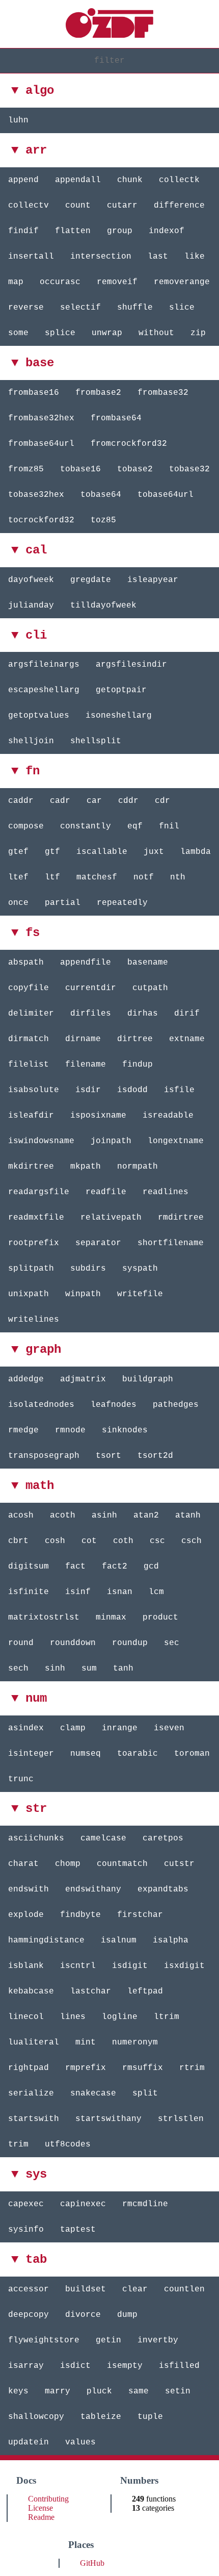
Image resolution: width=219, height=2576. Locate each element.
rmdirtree (181, 1218)
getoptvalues (39, 716)
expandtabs (163, 1889)
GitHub (92, 2563)
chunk (130, 180)
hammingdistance (46, 1940)
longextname (176, 1141)
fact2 (115, 1567)
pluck (99, 2391)
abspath (26, 963)
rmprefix (86, 2068)
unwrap (107, 333)
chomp (68, 1864)
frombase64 (116, 418)
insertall (31, 257)
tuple (150, 2417)
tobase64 (101, 495)
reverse (26, 308)
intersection (101, 257)
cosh (55, 1541)
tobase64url (166, 495)
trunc (21, 1779)
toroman (192, 1754)
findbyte (80, 1915)
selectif (80, 308)
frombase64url (41, 444)
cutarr (122, 206)
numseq (86, 1754)
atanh (188, 1516)
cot (89, 1541)
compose (26, 826)
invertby (158, 2340)
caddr (21, 801)
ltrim (167, 2017)
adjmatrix (83, 1379)
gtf (52, 852)
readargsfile (39, 1192)
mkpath (86, 1167)
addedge (26, 1379)
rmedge (23, 1430)
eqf (135, 826)
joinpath (111, 1141)
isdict (75, 2366)
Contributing (48, 2499)
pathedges (176, 1405)
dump (127, 2315)
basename (148, 963)
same (139, 2391)
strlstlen (181, 2119)
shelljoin (31, 741)
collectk (179, 180)
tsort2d (155, 1456)
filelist (29, 1065)
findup (138, 1065)
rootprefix (34, 1243)
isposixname (98, 1116)
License (40, 2508)
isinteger (31, 1754)
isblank (26, 1966)
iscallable (102, 852)
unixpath (29, 1294)
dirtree (135, 1039)
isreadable (168, 1116)
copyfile (29, 988)
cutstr (179, 1864)
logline (120, 2017)
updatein (29, 2442)
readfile (106, 1192)
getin (108, 2340)
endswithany (93, 1889)
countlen (184, 2289)
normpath (138, 1167)
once (18, 903)
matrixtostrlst (44, 1618)
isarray (26, 2366)
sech (18, 1669)
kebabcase (31, 1991)
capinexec (83, 2204)
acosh (21, 1516)
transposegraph (44, 1456)
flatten (73, 231)
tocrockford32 (41, 520)
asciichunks (36, 1838)
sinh (55, 1669)
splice (60, 333)
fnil (169, 826)
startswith (34, 2119)
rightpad (29, 2068)
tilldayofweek (103, 605)
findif (23, 231)
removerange (182, 282)
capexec (26, 2204)
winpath (83, 1294)
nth (178, 877)
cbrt (18, 1541)
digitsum (29, 1567)
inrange (120, 1728)
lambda (196, 852)
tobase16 (80, 469)
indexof (167, 231)
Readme (41, 2517)
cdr (162, 801)
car (94, 801)
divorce (83, 2315)
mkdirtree (31, 1167)
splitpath (31, 1269)
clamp (73, 1728)
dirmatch (29, 1039)
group (120, 231)
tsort (108, 1456)
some (18, 333)
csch (191, 1541)
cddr (128, 801)
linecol (26, 2017)
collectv (29, 206)
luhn (18, 120)
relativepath (111, 1218)
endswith (29, 1889)
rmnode (70, 1430)
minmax (111, 1618)
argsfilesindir (131, 665)
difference (179, 206)
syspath (140, 1269)
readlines (166, 1192)
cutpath (150, 988)
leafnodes (114, 1405)
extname (187, 1039)
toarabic (138, 1754)
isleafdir (31, 1116)
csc (157, 1541)
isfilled (179, 2366)
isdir (88, 1090)
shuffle (135, 308)
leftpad (145, 1991)
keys (18, 2391)
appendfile (86, 963)
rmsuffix (143, 2068)
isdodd (132, 1090)
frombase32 (163, 393)
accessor (29, 2289)
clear (135, 2289)
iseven (169, 1728)
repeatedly (122, 903)
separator (98, 1243)
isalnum (119, 1940)
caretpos (163, 1838)
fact (75, 1567)
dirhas (143, 1014)
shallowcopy (36, 2417)
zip (198, 333)
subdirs (88, 1269)
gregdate (91, 580)
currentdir (91, 988)
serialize (31, 2093)
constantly (86, 826)
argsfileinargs (44, 665)
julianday (31, 605)
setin (178, 2391)
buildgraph (148, 1379)
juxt (154, 852)
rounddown (73, 1643)
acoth (63, 1516)
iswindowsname (41, 1141)
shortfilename (171, 1243)
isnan (120, 1592)
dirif (187, 1014)
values (80, 2442)
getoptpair (121, 690)
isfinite (29, 1592)
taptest (78, 2230)
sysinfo (26, 2230)
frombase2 (98, 393)
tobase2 (135, 469)
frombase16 (34, 393)
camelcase (103, 1838)
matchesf (97, 877)
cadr (60, 801)
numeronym (135, 2042)
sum (89, 1669)
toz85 (103, 520)
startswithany (108, 2119)
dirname (83, 1039)
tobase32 (189, 469)
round (21, 1643)
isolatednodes (41, 1405)
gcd (151, 1567)
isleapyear (153, 580)
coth (123, 1541)
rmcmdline (145, 2204)
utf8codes (68, 2144)
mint (86, 2042)
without (156, 333)
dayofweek (31, 580)
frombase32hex (41, 418)
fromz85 (26, 469)
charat (23, 1864)
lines (73, 2017)
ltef (18, 877)
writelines (34, 1320)
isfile (179, 1090)
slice (182, 308)
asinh (104, 1516)
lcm (156, 1592)
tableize (101, 2417)
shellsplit (96, 741)
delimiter (31, 1014)
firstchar (140, 1915)
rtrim (192, 2068)
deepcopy (29, 2315)
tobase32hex (36, 495)
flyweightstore (44, 2340)
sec (172, 1643)
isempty (125, 2366)
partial (63, 903)
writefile (140, 1294)
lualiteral (34, 2042)
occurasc (60, 282)
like (195, 257)
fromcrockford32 (129, 444)
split (145, 2093)
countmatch (122, 1864)
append (23, 180)
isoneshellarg (119, 716)
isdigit (130, 1966)
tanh (123, 1669)
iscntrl (78, 1966)
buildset (86, 2289)
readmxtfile (36, 1218)
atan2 (146, 1516)
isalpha (171, 1940)
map (16, 282)
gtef (18, 852)
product (160, 1618)
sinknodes (125, 1430)
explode (26, 1915)
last (158, 257)
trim (18, 2144)
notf (144, 877)
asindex (26, 1728)
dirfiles (91, 1014)
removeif (117, 282)
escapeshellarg (44, 690)
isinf (78, 1592)
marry (58, 2391)
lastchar (91, 1991)
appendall (78, 180)
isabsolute (34, 1090)
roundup (130, 1643)
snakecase (93, 2093)
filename (86, 1065)
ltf (52, 877)
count (78, 206)
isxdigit (184, 1966)
